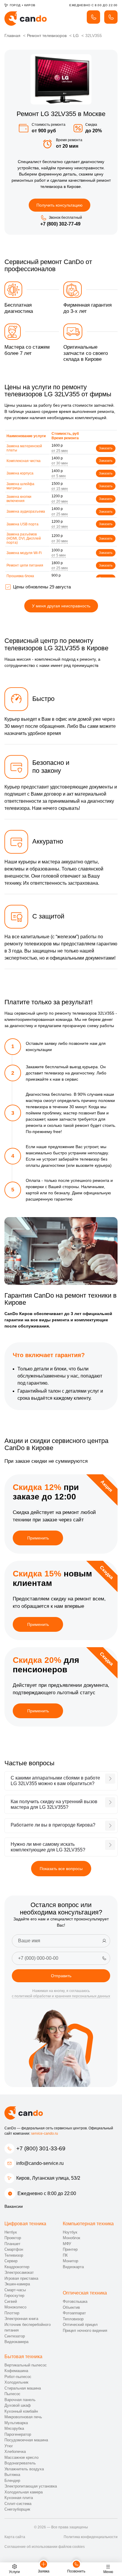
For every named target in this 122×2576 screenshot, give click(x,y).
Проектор (13, 2238)
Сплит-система (18, 2504)
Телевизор (14, 2255)
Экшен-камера (17, 2284)
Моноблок (72, 2238)
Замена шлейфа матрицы (20, 486)
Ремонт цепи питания (25, 565)
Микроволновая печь (23, 2417)
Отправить (61, 1976)
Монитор (70, 2261)
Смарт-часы (15, 2290)
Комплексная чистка (24, 461)
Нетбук (11, 2232)
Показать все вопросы (61, 1869)
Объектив (71, 2307)
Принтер (70, 2249)
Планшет (12, 2244)
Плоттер (12, 2313)
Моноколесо (15, 2307)
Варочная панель (20, 2400)
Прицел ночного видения (85, 2330)
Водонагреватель (20, 2463)
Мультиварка (16, 2423)
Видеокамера (16, 2342)
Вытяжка (12, 2475)
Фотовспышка (75, 2301)
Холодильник (16, 2382)
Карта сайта (15, 2537)
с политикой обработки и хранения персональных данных (61, 1996)
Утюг (9, 2446)
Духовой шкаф (18, 2405)
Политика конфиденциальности (91, 2537)
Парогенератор (18, 2434)
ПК (65, 2255)
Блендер (12, 2481)
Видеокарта (73, 2267)
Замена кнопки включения (19, 499)
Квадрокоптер (17, 2267)
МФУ (67, 2244)
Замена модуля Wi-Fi (24, 553)
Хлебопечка (15, 2452)
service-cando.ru (45, 2133)
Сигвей (11, 2301)
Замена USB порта (23, 524)
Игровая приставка (21, 2278)
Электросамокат (19, 2272)
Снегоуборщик (17, 2509)
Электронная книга (21, 2319)
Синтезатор (15, 2336)
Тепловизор (73, 2319)
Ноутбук (70, 2232)
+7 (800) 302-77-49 (60, 224)
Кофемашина (16, 2371)
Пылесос (12, 2394)
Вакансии (14, 2206)
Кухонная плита (19, 2498)
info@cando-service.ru (40, 2163)
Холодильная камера (24, 2492)
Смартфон (14, 2249)
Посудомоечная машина (26, 2440)
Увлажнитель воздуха (24, 2469)
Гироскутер (14, 2296)
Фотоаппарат (74, 2313)
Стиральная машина (23, 2388)
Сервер (11, 2261)
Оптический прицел (80, 2325)
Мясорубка (14, 2428)
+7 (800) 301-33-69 (41, 2148)
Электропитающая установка (31, 2486)
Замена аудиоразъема (26, 511)
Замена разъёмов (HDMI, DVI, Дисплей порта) (24, 539)
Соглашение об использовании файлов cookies (45, 2547)
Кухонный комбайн (21, 2411)
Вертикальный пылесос (26, 2365)
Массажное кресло (21, 2457)
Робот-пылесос (18, 2377)
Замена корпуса (20, 473)
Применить (38, 1538)
